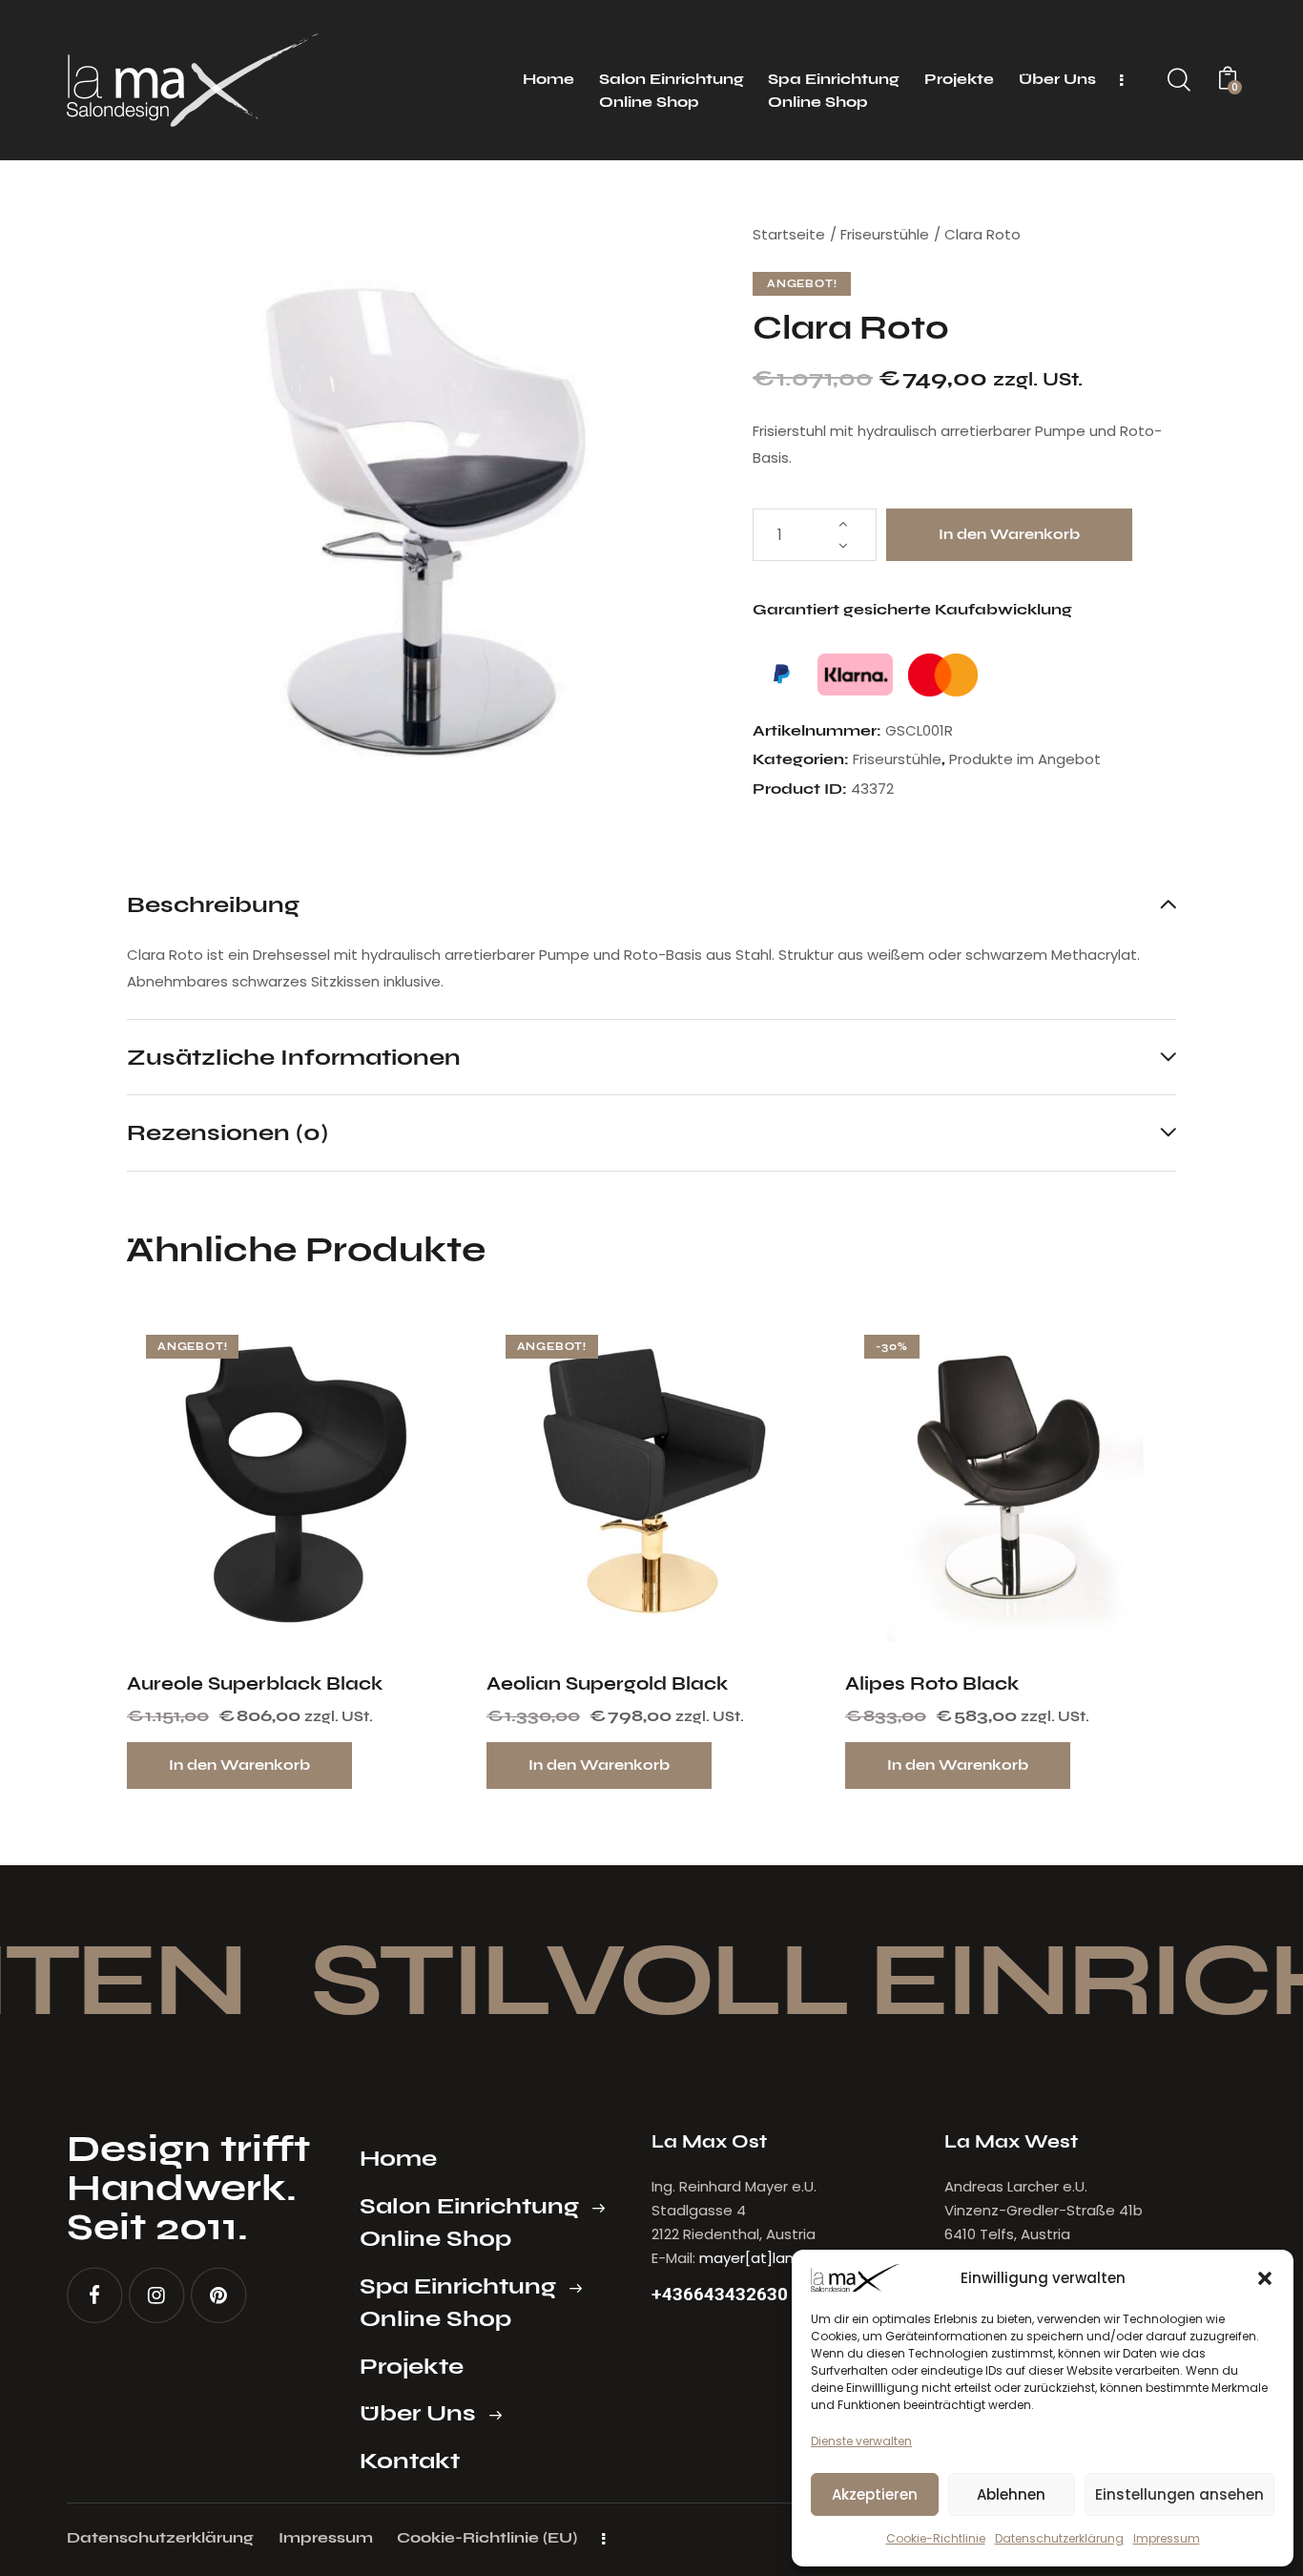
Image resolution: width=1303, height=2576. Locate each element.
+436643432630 (720, 2294)
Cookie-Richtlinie (936, 2538)
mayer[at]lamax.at (767, 2258)
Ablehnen (1011, 2494)
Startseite (789, 234)
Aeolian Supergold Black (607, 1683)
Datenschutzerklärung (1059, 2538)
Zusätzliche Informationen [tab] (294, 1057)
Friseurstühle (885, 234)
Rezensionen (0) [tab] (228, 1132)
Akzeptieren (875, 2494)
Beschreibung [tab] (213, 904)
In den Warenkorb (1009, 534)
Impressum (1167, 2538)
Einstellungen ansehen (1179, 2494)
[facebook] (95, 2295)
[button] (1265, 2278)
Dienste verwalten (861, 2441)
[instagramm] (157, 2295)
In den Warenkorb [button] (239, 1765)
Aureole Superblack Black (255, 1683)
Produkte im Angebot (1025, 759)
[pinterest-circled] (219, 2295)
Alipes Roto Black (932, 1683)
